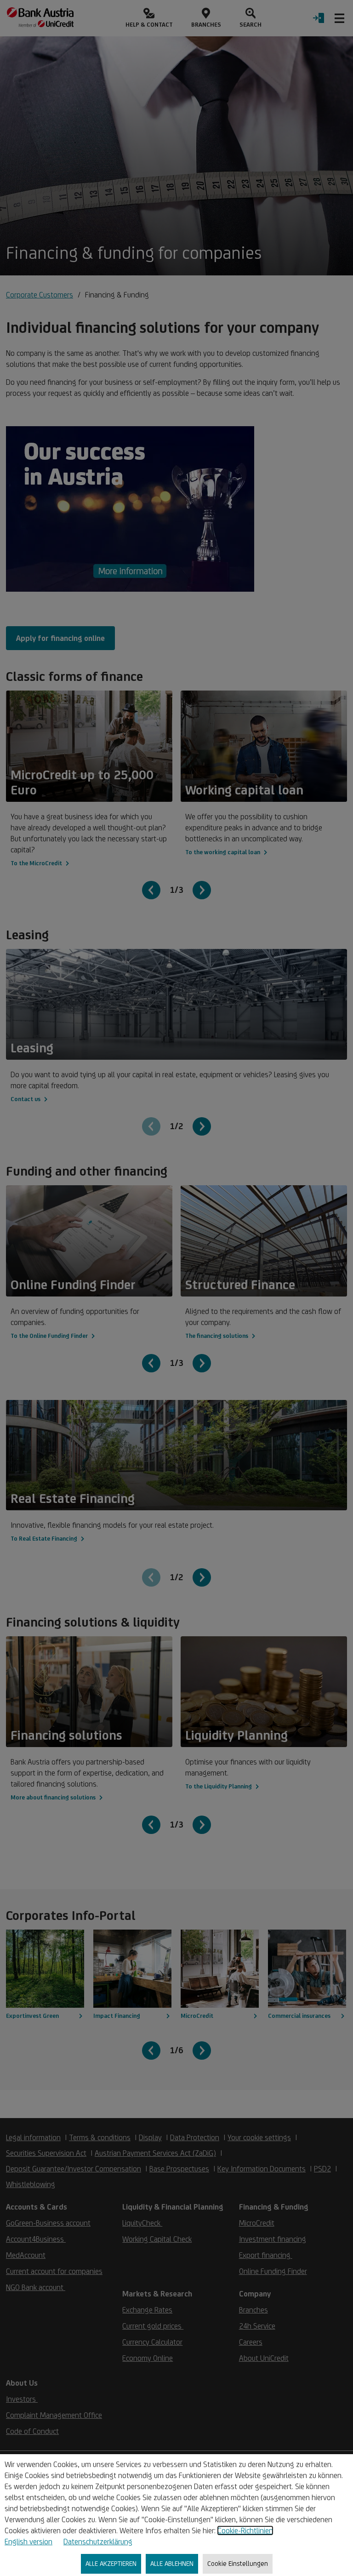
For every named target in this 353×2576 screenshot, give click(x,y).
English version (28, 2542)
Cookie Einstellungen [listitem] (238, 2563)
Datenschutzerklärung (98, 2542)
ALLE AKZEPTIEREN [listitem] (111, 2563)
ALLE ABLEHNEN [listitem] (172, 2563)
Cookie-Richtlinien (245, 2530)
